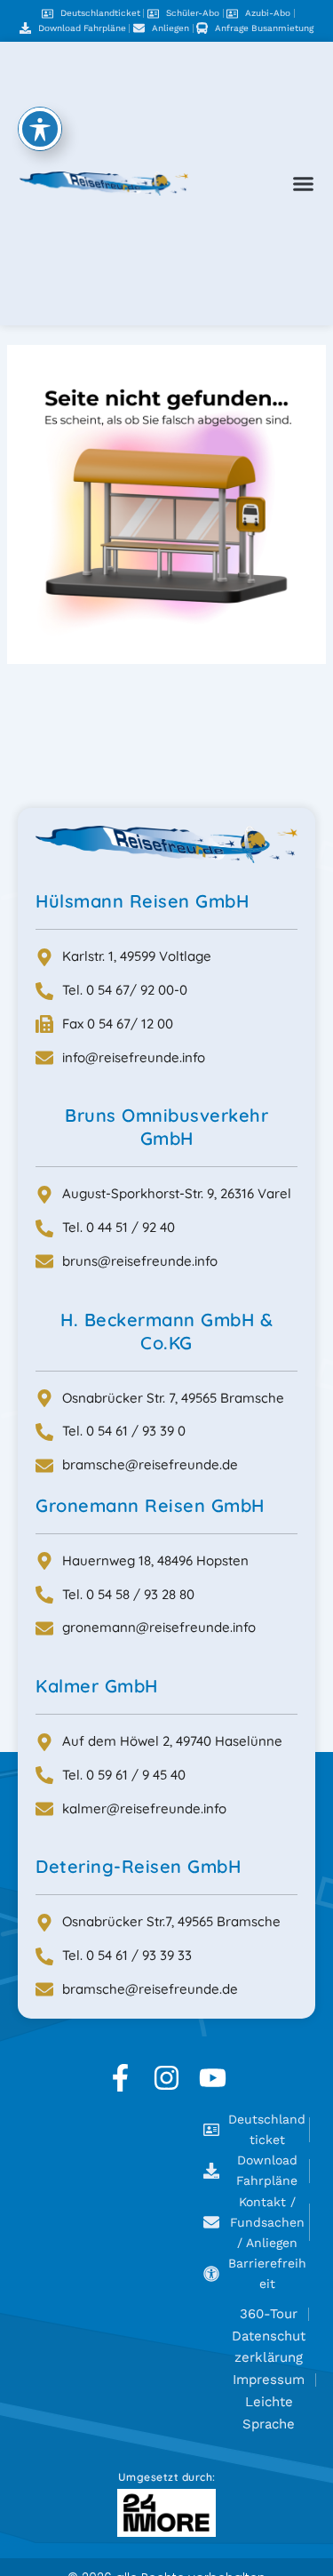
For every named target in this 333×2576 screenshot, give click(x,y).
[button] (304, 184)
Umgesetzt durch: (167, 2477)
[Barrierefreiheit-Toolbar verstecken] (40, 129)
